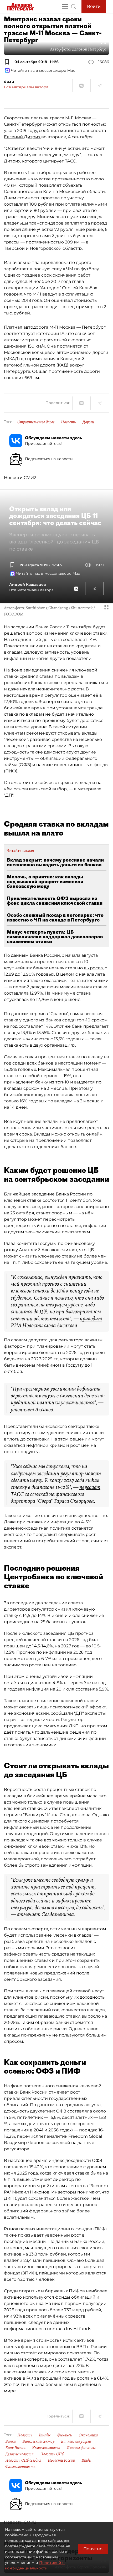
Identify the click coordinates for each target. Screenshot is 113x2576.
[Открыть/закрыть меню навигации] (65, 7)
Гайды (86, 2460)
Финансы (65, 2435)
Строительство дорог (36, 422)
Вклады (45, 2435)
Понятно (93, 2549)
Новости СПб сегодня (23, 2460)
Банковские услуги (76, 2441)
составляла (16, 993)
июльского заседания (43, 1633)
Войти (94, 6)
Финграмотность (20, 2467)
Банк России (15, 2448)
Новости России (61, 2460)
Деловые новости (19, 2454)
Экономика (88, 2435)
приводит (91, 1318)
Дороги (88, 422)
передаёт (90, 1487)
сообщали (62, 1713)
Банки (11, 2441)
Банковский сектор (38, 2441)
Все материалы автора (26, 87)
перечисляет (31, 2136)
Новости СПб (52, 2454)
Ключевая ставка (46, 2448)
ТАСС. (71, 161)
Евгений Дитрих (23, 137)
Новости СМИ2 (20, 478)
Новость (68, 422)
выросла (93, 968)
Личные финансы (81, 2448)
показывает (31, 2235)
